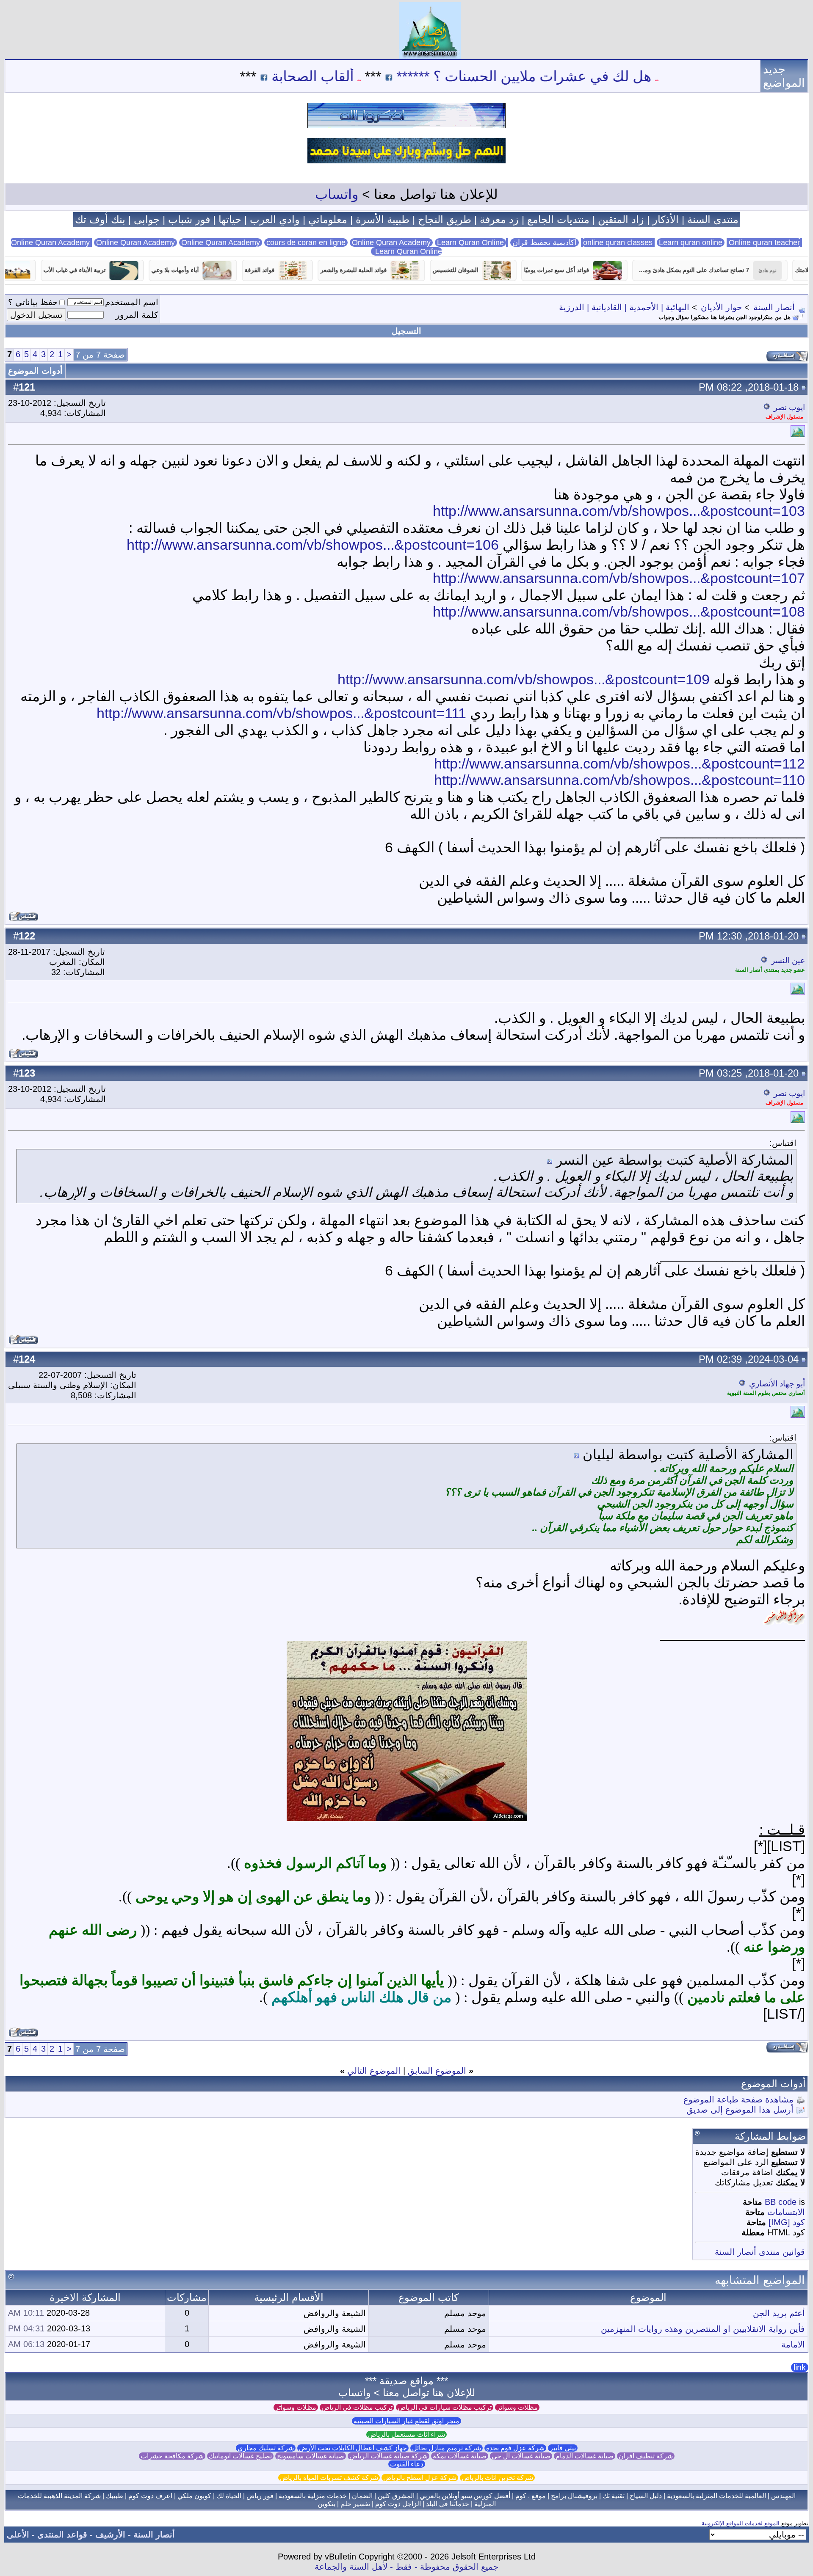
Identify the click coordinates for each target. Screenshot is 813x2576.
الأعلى (18, 2535)
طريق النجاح (445, 219)
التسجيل (406, 331)
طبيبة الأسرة (383, 219)
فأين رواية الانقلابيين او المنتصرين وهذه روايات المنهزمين (703, 2329)
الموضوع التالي (374, 2071)
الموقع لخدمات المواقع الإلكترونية (741, 2523)
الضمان (362, 2496)
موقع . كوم (531, 2496)
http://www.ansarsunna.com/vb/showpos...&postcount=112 (619, 763)
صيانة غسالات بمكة (460, 2456)
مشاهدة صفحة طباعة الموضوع (738, 2099)
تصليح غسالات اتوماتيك (240, 2456)
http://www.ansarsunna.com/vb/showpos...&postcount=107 (619, 578)
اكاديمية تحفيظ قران (545, 242)
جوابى (147, 219)
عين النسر (788, 960)
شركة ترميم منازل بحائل (447, 2448)
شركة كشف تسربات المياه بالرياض (329, 2478)
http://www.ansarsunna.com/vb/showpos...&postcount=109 (524, 679)
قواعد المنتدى (62, 2535)
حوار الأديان (721, 307)
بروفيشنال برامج (574, 2496)
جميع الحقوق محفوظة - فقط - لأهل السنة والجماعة (406, 2567)
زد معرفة (499, 219)
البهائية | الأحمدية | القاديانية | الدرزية (624, 307)
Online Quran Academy (135, 242)
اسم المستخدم (132, 302)
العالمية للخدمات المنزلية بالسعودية (716, 2496)
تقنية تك (614, 2496)
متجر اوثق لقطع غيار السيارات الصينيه (406, 2421)
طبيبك (115, 2496)
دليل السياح (646, 2496)
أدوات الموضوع (35, 371)
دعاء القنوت (407, 2464)
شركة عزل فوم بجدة (515, 2448)
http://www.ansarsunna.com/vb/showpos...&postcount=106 (313, 545)
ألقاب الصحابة (399, 76)
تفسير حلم (355, 2504)
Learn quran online (691, 242)
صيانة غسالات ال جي (521, 2456)
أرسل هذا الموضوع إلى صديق (740, 2110)
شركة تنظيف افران (646, 2456)
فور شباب (189, 219)
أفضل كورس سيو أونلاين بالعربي (465, 2496)
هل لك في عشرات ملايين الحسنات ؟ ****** (610, 76)
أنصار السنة (774, 307)
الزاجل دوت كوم (398, 2504)
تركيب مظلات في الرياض (357, 2407)
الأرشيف (110, 2535)
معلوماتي (328, 219)
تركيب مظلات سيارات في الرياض (445, 2407)
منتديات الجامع (558, 219)
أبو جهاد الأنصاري (777, 1384)
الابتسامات (786, 2212)
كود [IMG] (787, 2222)
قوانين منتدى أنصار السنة (760, 2252)
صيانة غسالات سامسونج (311, 2456)
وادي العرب (275, 219)
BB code (781, 2202)
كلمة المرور (137, 315)
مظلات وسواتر (517, 2407)
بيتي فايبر (563, 2448)
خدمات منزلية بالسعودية (313, 2496)
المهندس (783, 2496)
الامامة (793, 2345)
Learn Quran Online (470, 242)
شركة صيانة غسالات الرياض (389, 2456)
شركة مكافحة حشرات (172, 2456)
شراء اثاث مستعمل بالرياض (406, 2434)
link (800, 2367)
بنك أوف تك (100, 219)
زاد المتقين (621, 219)
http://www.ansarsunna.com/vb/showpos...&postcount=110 (619, 780)
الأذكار (666, 219)
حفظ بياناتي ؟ (33, 302)
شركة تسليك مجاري (266, 2448)
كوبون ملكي (194, 2496)
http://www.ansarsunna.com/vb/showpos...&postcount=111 (281, 713)
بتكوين (326, 2504)
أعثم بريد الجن (779, 2313)
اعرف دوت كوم (150, 2496)
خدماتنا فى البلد (448, 2504)
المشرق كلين (396, 2496)
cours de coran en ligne (306, 242)
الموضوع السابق (437, 2071)
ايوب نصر (789, 407)
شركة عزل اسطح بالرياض (420, 2478)
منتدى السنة (713, 219)
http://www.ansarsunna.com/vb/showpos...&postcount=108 (619, 612)
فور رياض (260, 2496)
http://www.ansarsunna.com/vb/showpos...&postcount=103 (619, 511)
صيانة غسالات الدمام (585, 2456)
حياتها (230, 219)
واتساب (337, 194)
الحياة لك (229, 2496)
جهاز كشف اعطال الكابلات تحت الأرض (353, 2448)
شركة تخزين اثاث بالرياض (497, 2478)
